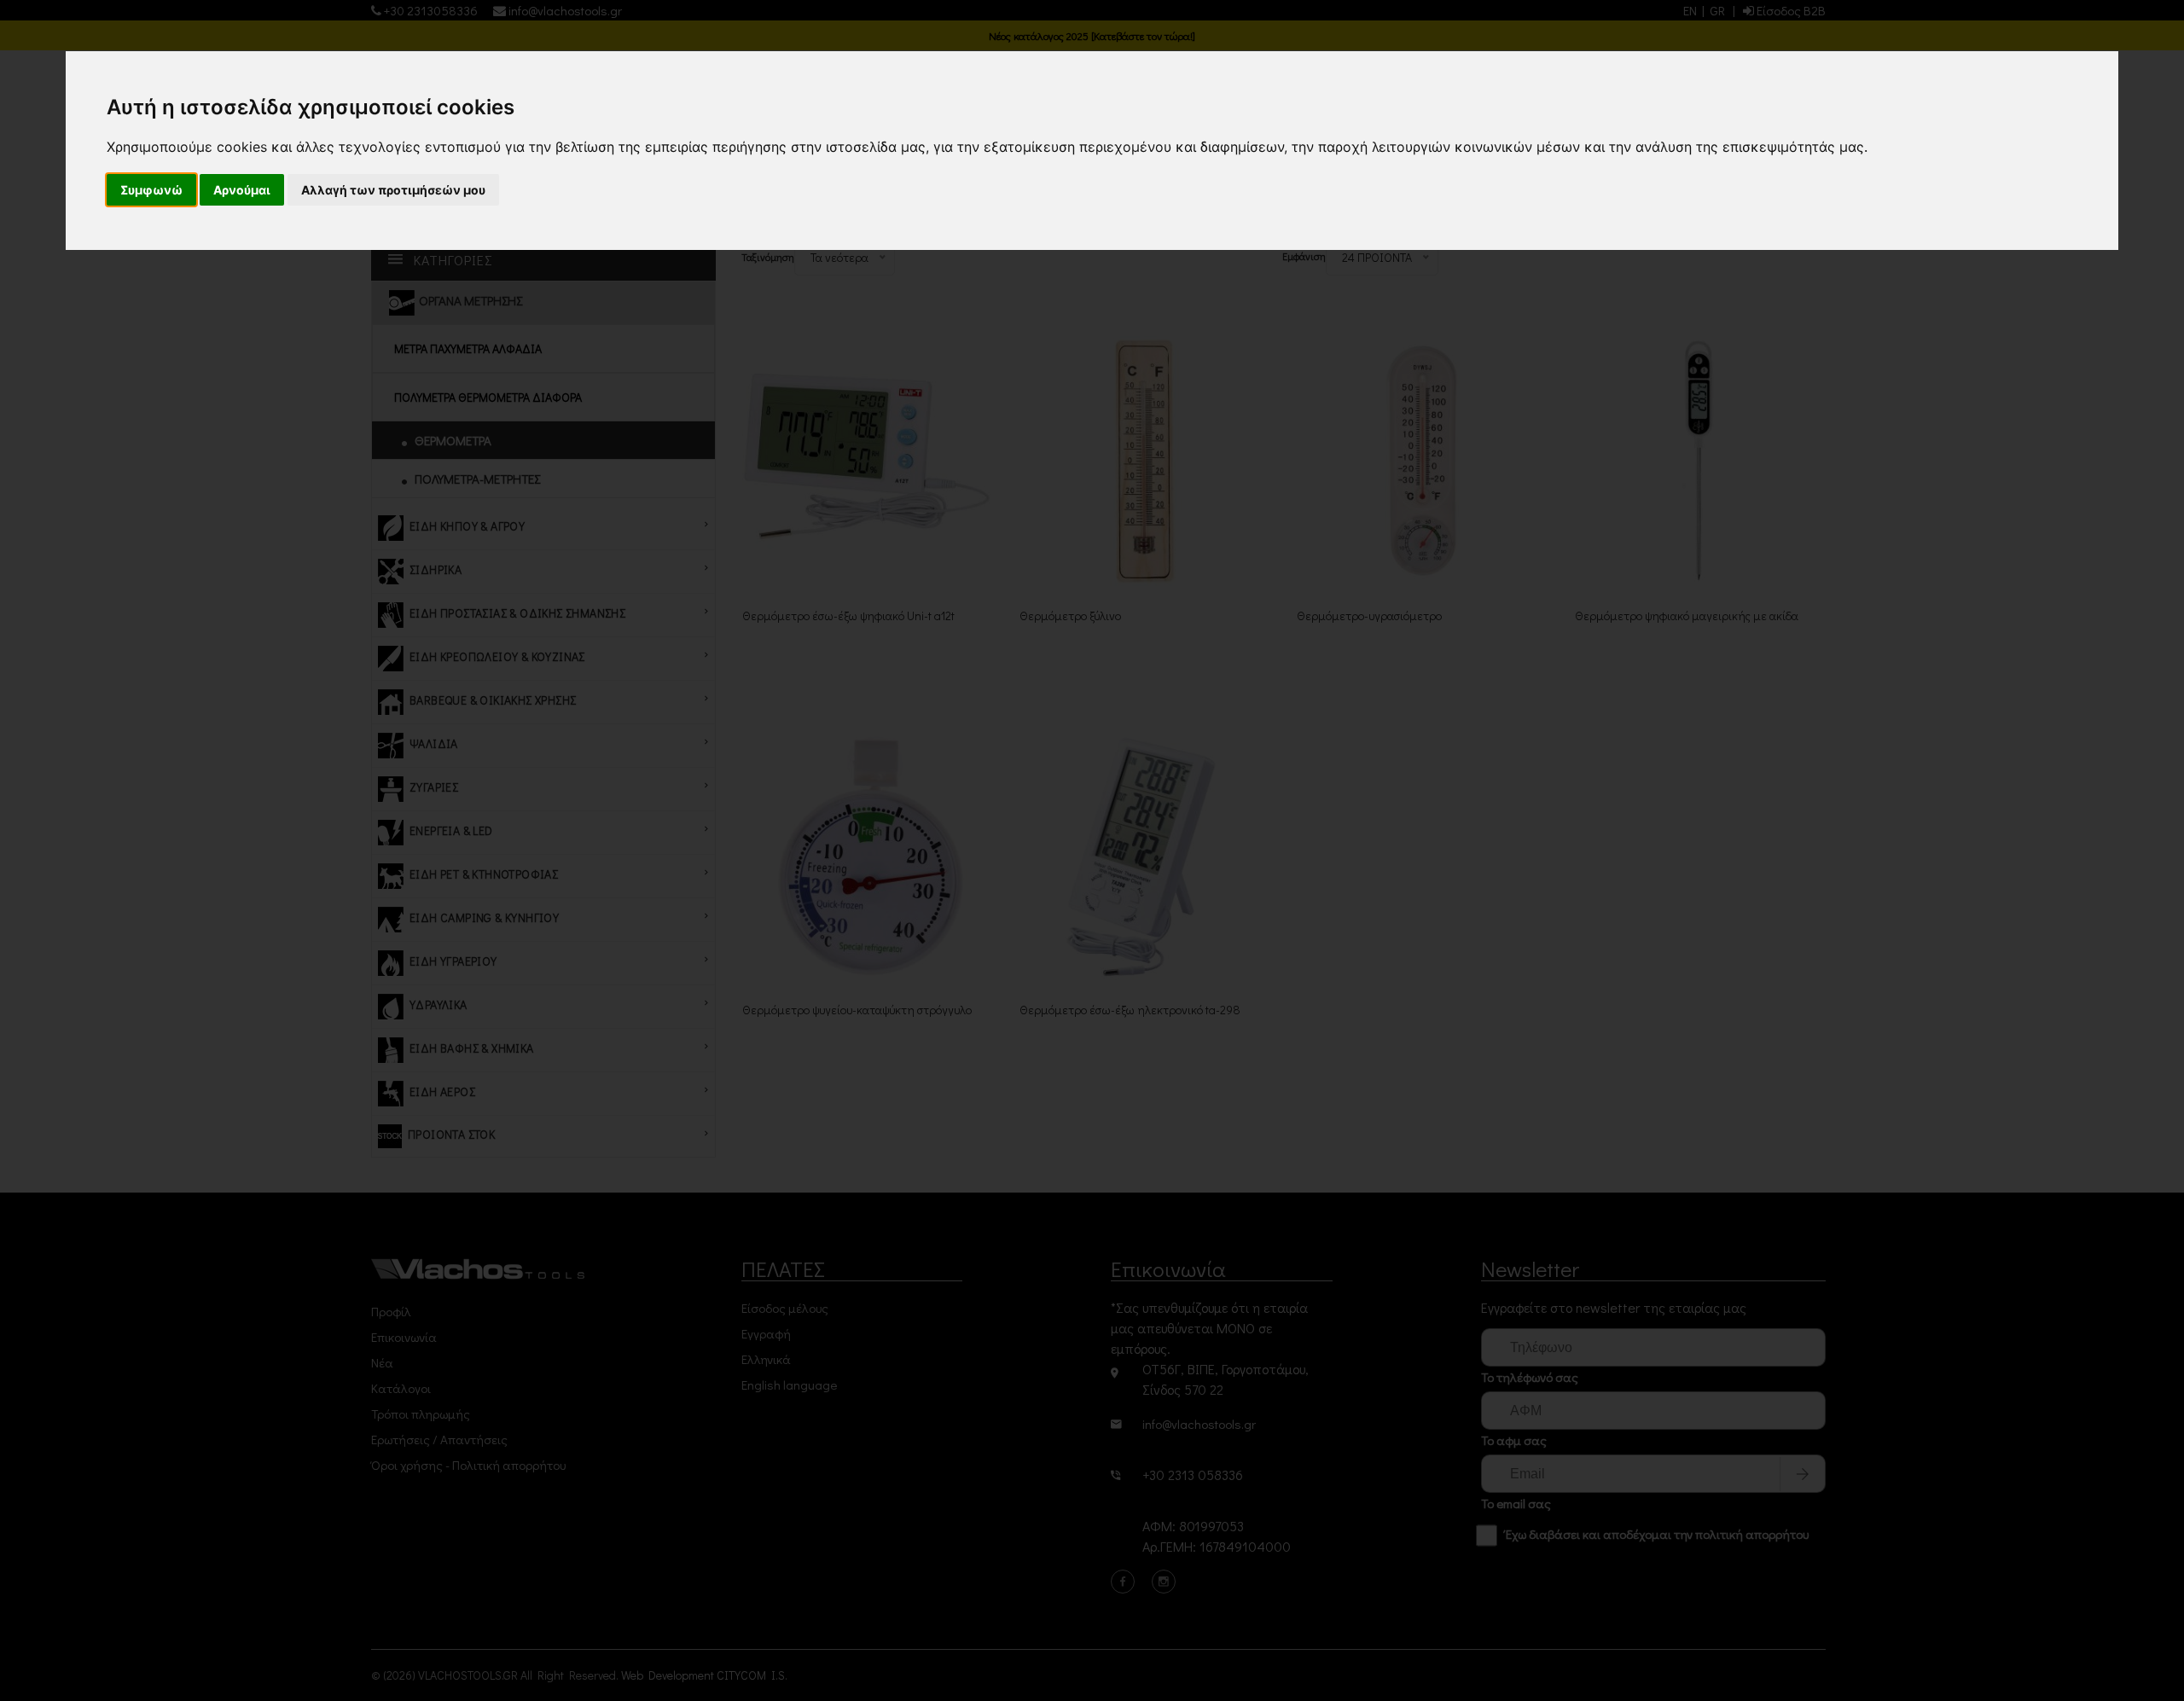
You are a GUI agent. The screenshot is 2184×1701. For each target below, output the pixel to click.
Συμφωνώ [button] (151, 190)
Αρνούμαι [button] (242, 190)
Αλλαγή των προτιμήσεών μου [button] (393, 190)
